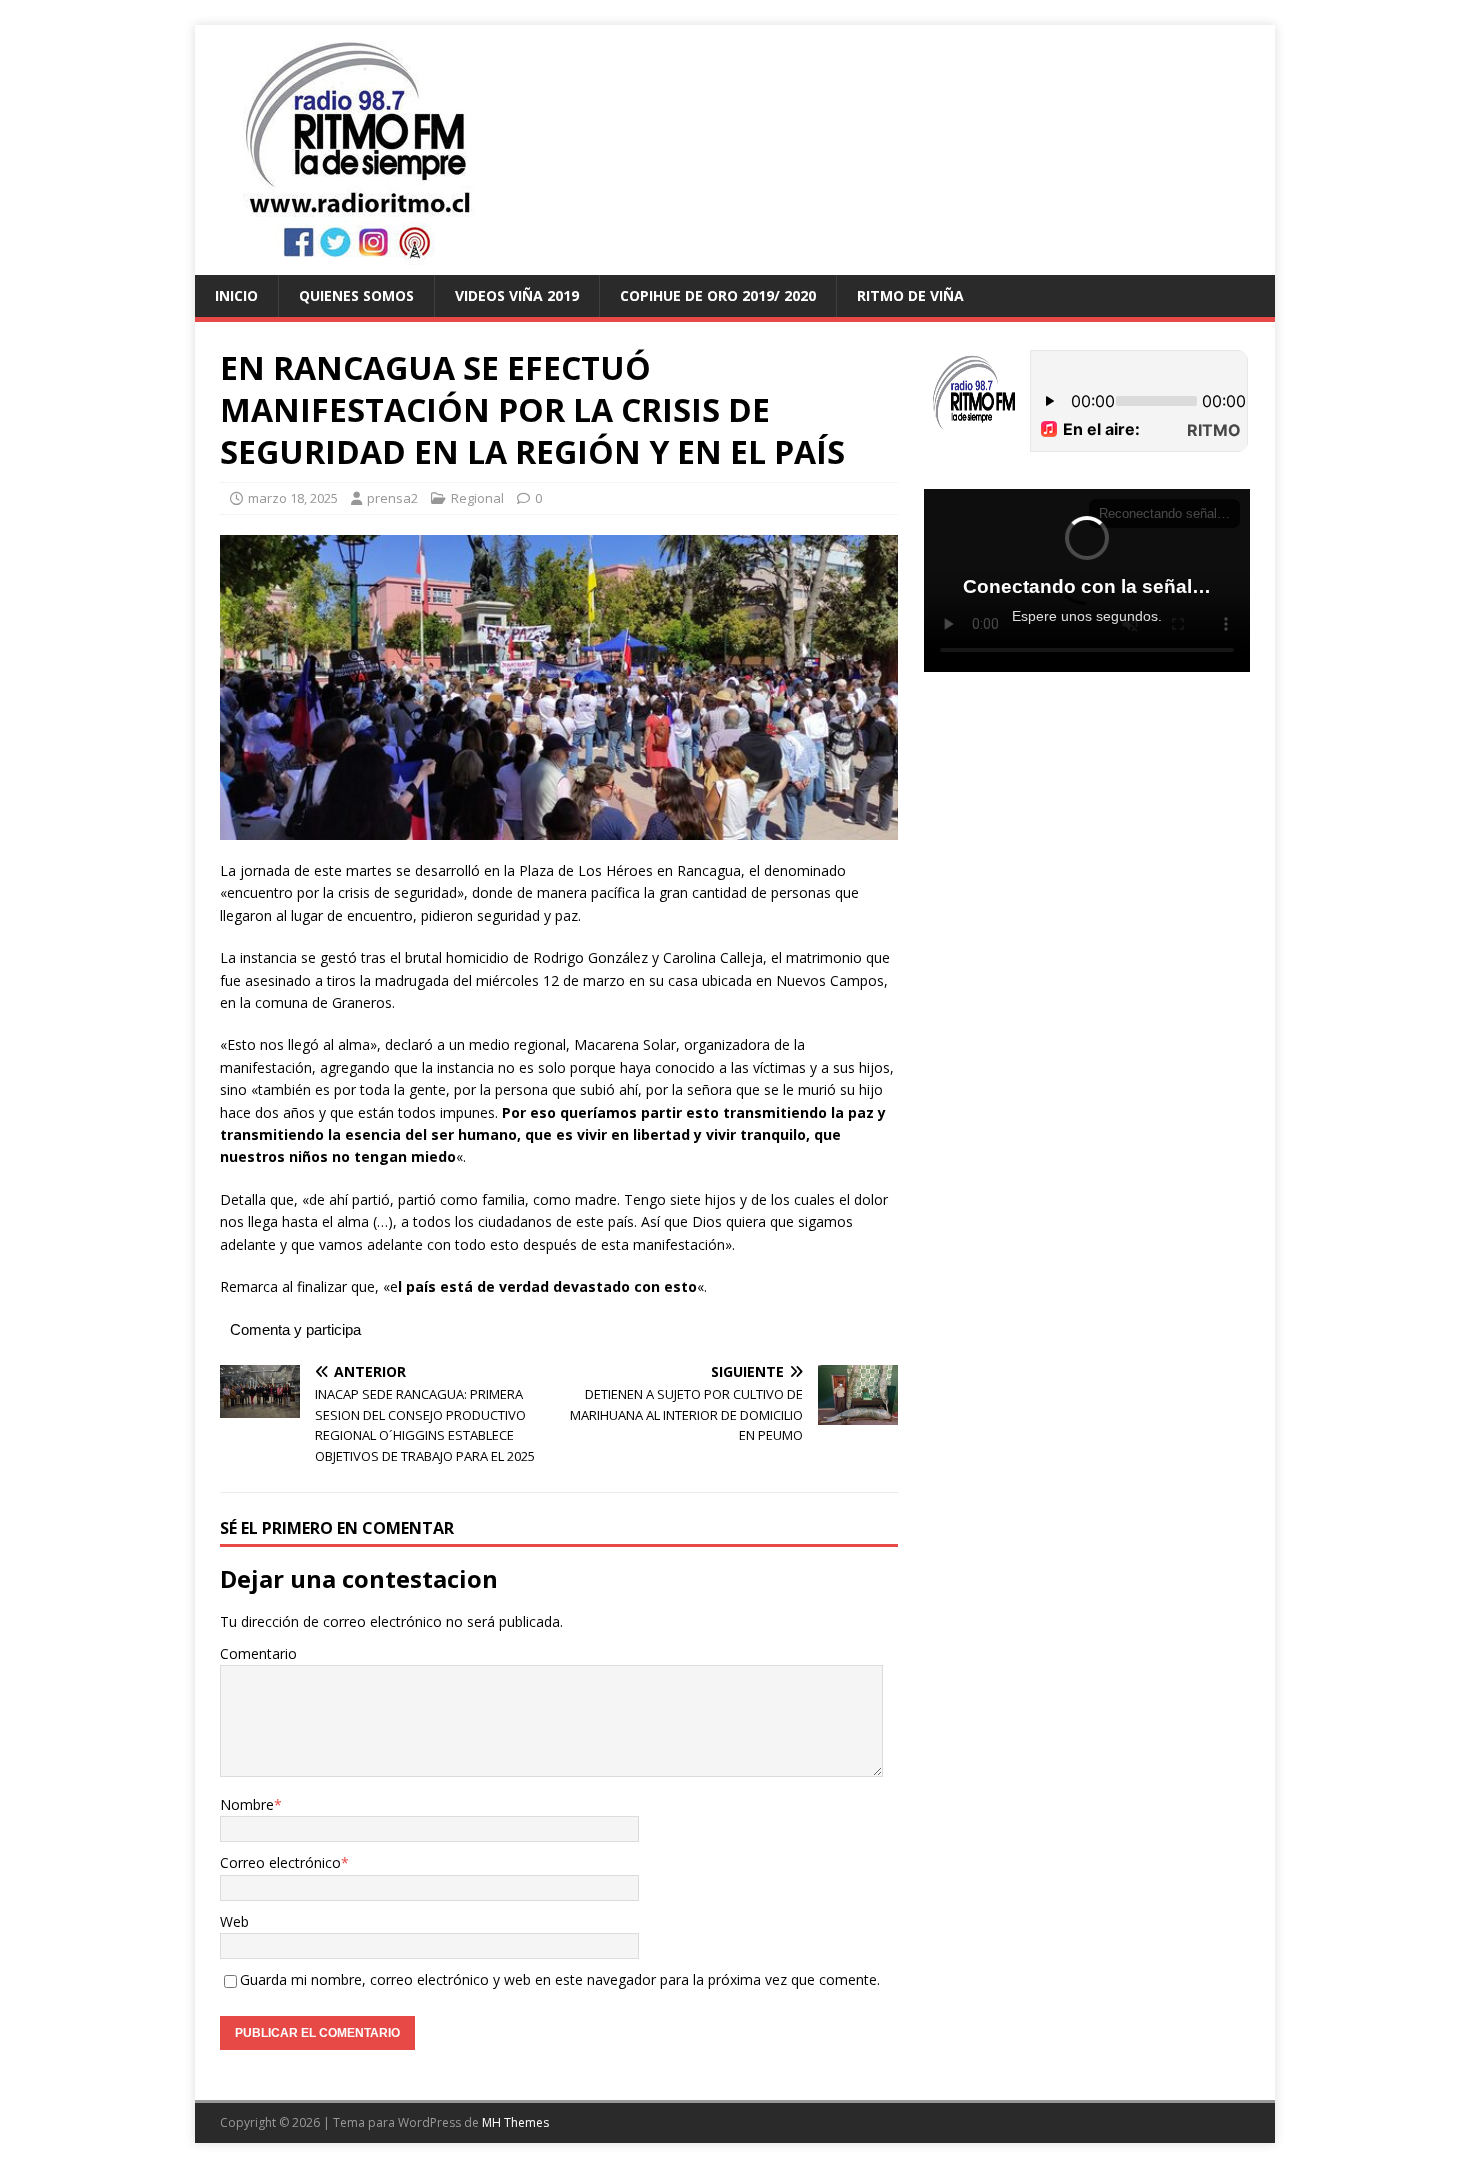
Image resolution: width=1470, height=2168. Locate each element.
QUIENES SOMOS (356, 295)
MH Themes (515, 2122)
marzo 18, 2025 (293, 498)
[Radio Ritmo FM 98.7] (735, 263)
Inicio (236, 295)
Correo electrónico (280, 1862)
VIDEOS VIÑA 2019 (517, 295)
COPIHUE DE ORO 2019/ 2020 (718, 295)
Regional (477, 498)
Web (234, 1921)
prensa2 (392, 498)
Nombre (247, 1804)
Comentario (258, 1653)
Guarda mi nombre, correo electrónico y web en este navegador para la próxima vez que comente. (560, 1979)
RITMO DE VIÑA (910, 295)
